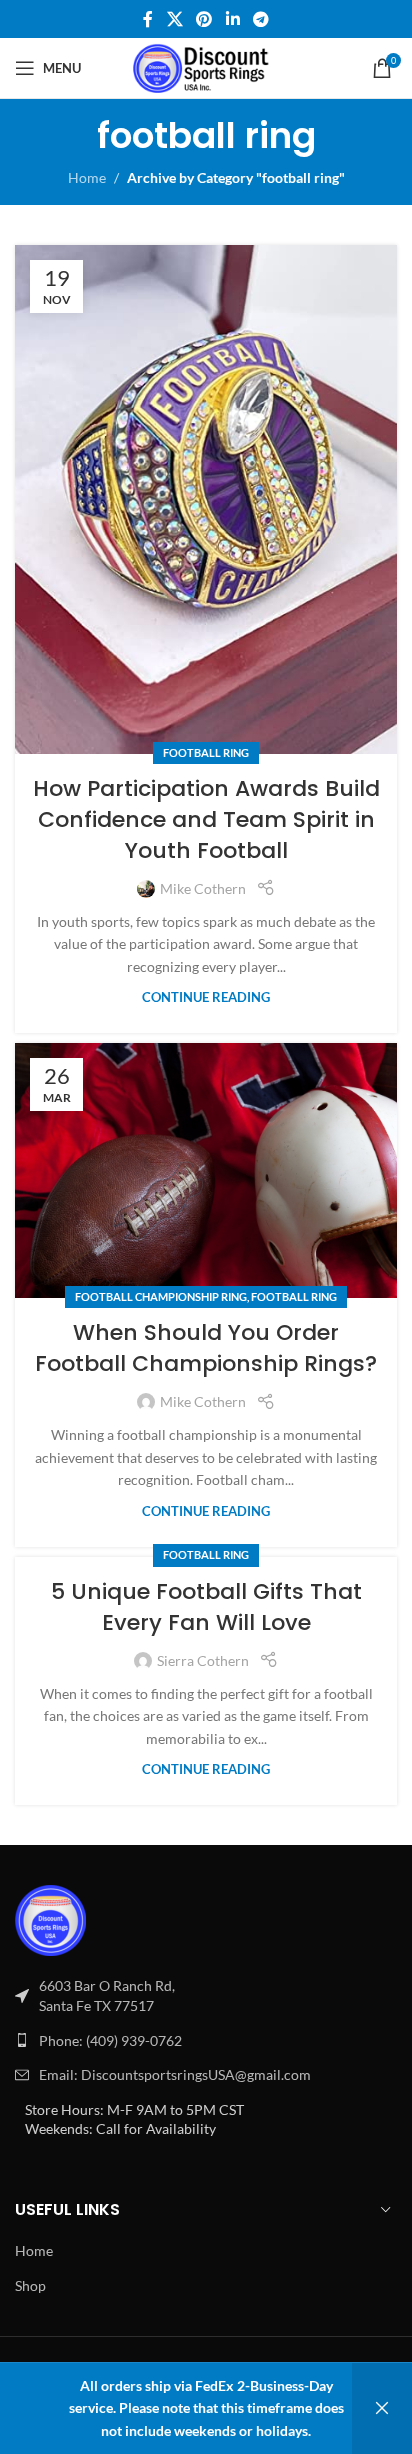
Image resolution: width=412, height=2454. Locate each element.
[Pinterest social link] (204, 19)
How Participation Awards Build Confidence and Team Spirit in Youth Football (206, 819)
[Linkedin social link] (232, 19)
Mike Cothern (203, 888)
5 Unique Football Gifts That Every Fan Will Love (206, 1607)
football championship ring (161, 1296)
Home (87, 177)
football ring (206, 752)
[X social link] (174, 19)
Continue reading (206, 997)
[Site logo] (206, 66)
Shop (30, 2285)
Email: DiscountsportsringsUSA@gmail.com (175, 2074)
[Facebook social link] (148, 19)
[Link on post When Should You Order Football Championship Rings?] (206, 1170)
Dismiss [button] (382, 2408)
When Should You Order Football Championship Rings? (206, 1348)
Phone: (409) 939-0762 (110, 2040)
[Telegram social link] (260, 19)
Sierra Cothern (203, 1660)
